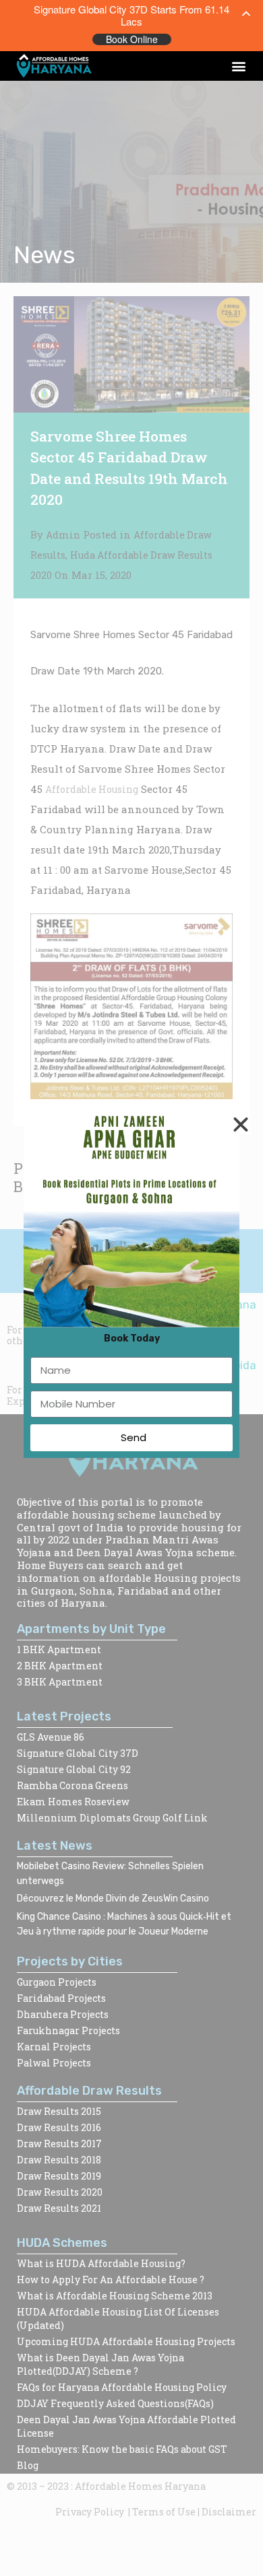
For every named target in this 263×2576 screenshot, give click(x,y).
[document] (131, 1288)
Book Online (132, 39)
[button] (238, 66)
